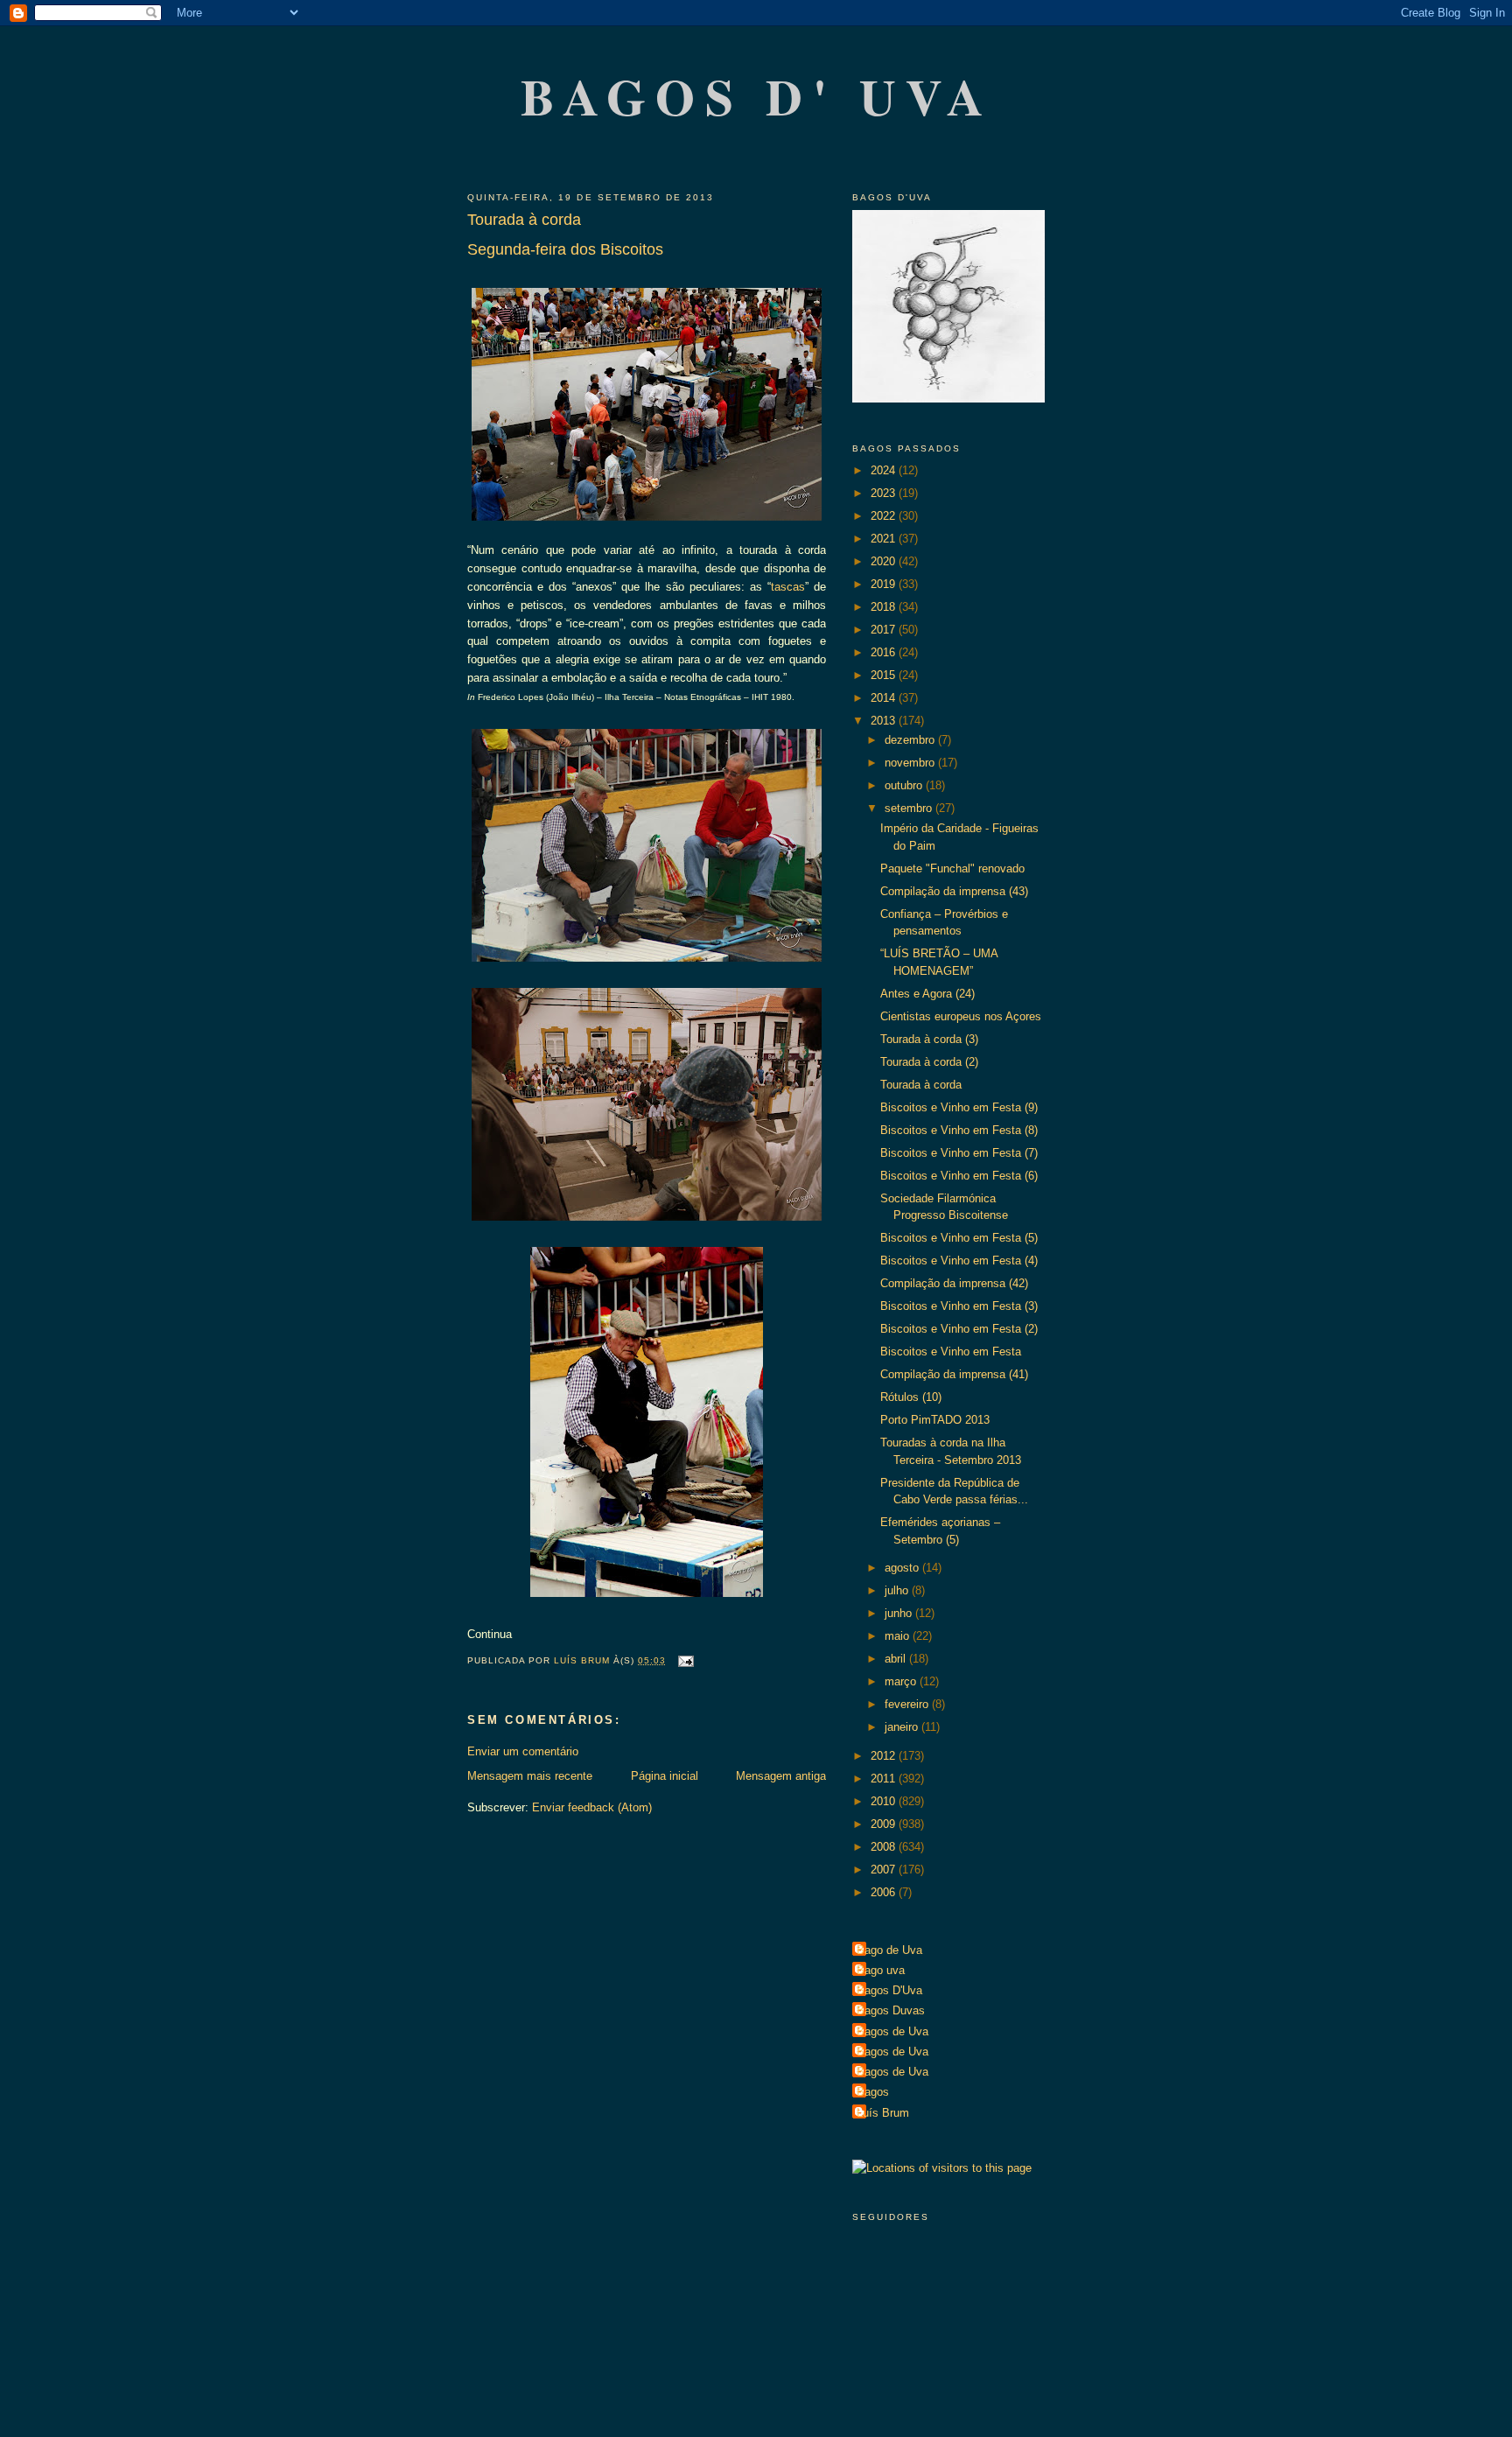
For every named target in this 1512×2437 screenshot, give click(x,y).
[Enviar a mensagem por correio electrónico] (686, 1660)
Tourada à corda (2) (929, 1062)
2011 (885, 1779)
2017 (885, 630)
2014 (885, 698)
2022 (885, 516)
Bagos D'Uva (889, 1990)
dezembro (911, 740)
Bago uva (881, 1970)
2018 (885, 607)
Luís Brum (883, 2113)
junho (900, 1613)
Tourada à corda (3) (929, 1039)
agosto (903, 1568)
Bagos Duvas (891, 2010)
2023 (885, 493)
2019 (885, 584)
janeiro (903, 1727)
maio (899, 1636)
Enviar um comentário (523, 1751)
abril (897, 1659)
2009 (885, 1824)
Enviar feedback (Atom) (592, 1807)
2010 (885, 1801)
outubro (905, 785)
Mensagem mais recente (530, 1776)
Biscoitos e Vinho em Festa (951, 1352)
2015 (885, 675)
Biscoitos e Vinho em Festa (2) (959, 1329)
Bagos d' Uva (757, 96)
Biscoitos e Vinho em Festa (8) (959, 1130)
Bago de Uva (889, 1950)
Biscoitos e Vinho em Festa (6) (959, 1176)
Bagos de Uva (892, 2031)
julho (898, 1590)
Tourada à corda (921, 1085)
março (902, 1681)
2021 (885, 539)
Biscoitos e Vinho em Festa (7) (959, 1153)
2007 (885, 1870)
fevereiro (908, 1704)
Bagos (873, 2092)
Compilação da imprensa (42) (954, 1283)
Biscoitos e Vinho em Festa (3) (959, 1306)
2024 (885, 470)
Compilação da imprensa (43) (954, 891)
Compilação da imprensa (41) (954, 1374)
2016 (885, 652)
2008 (885, 1847)
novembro (911, 763)
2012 (885, 1756)
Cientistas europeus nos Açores (961, 1016)
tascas (788, 587)
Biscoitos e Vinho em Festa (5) (959, 1238)
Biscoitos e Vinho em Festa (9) (959, 1107)
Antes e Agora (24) (927, 994)
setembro (910, 808)
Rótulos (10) (911, 1397)
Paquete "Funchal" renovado (952, 868)
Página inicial (665, 1776)
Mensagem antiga (781, 1776)
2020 (885, 561)
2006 (885, 1892)
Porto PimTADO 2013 (935, 1420)
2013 (885, 721)
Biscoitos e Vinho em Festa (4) (959, 1261)
